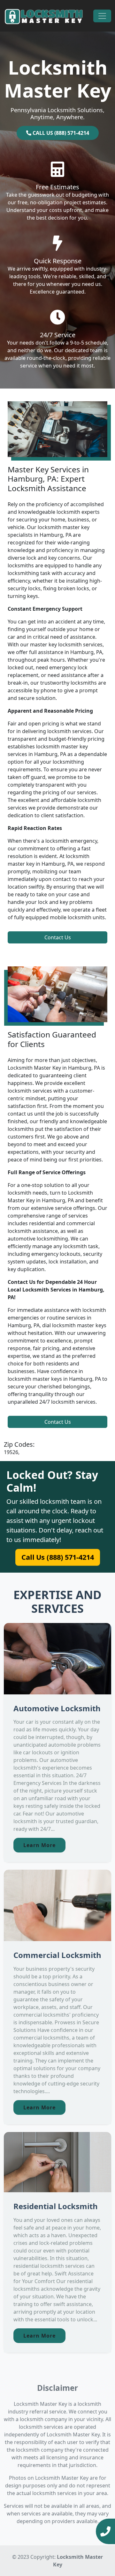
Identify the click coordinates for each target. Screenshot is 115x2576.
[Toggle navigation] (102, 16)
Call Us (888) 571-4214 (57, 1557)
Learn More (39, 1845)
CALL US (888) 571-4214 (60, 133)
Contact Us (58, 937)
